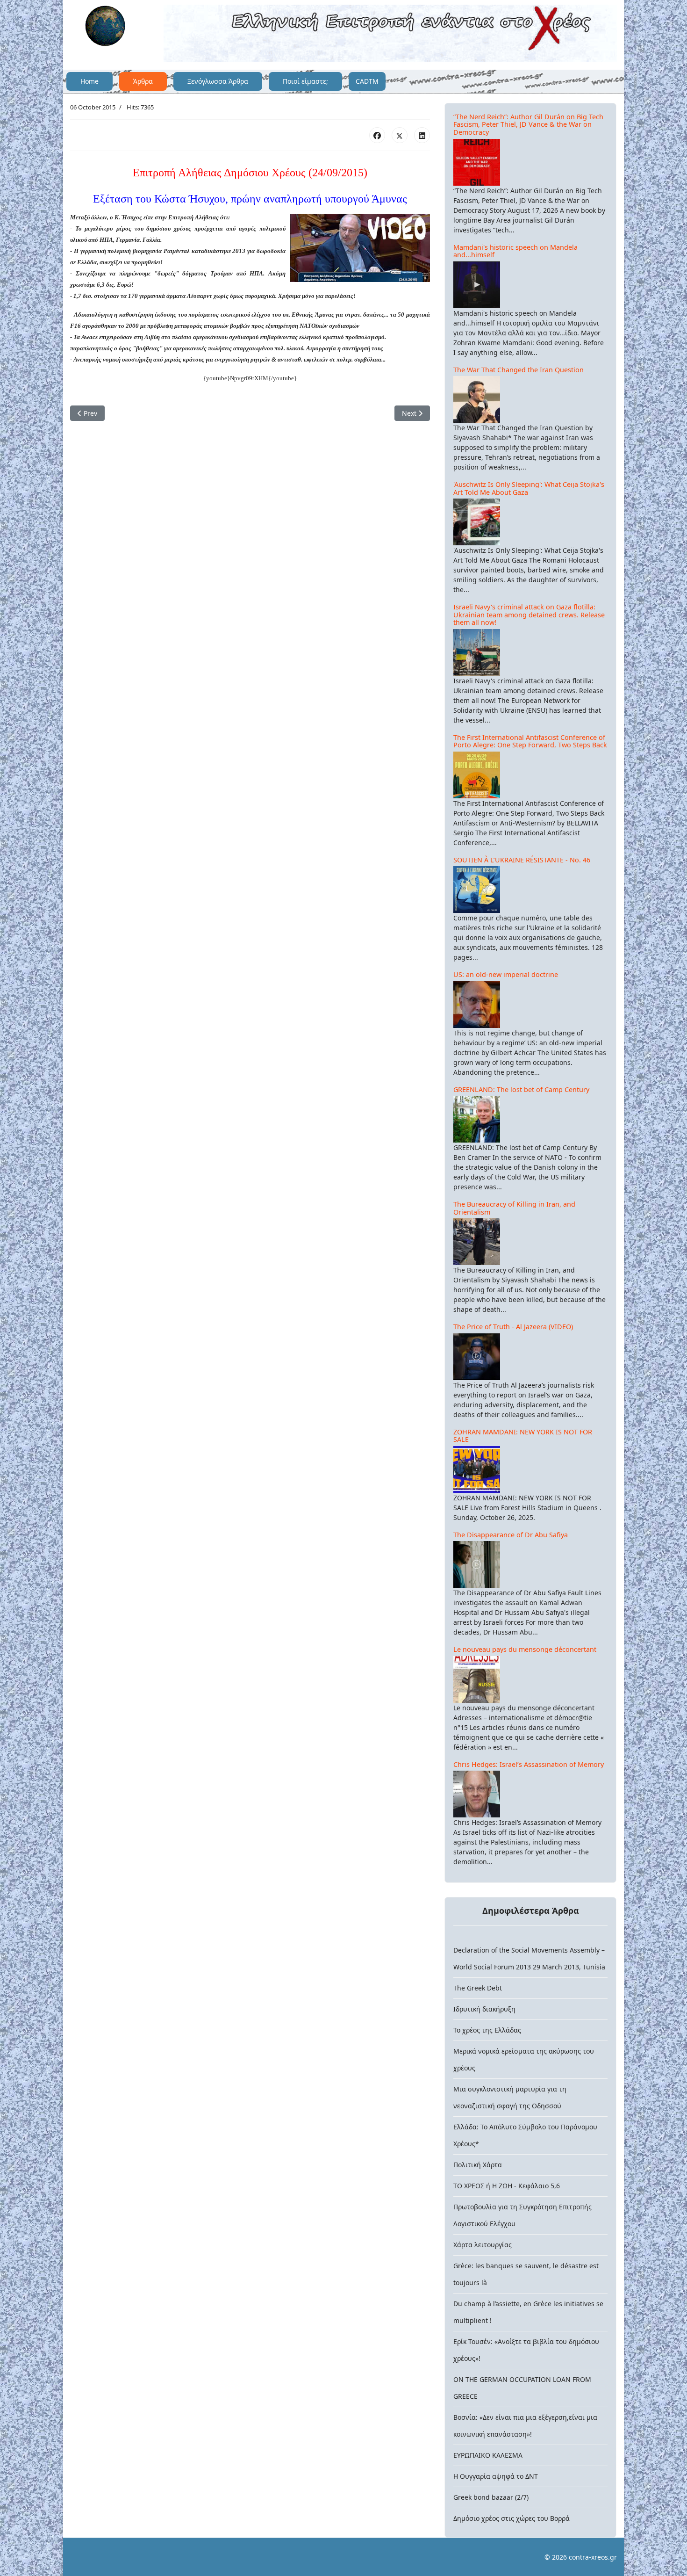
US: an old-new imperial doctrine (506, 974)
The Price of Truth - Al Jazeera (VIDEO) (513, 1327)
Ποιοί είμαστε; (305, 81)
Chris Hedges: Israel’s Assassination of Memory (529, 1764)
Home (89, 81)
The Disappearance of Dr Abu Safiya (511, 1535)
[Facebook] (377, 135)
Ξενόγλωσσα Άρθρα (218, 81)
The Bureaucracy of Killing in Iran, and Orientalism (514, 1208)
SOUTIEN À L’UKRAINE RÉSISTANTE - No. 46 (522, 860)
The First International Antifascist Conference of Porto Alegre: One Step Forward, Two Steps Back (530, 741)
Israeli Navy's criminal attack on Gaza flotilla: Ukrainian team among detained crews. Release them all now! (529, 615)
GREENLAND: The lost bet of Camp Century (521, 1089)
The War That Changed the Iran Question (519, 370)
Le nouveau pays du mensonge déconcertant (525, 1649)
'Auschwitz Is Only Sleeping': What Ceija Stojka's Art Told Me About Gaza (529, 488)
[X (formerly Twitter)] (400, 135)
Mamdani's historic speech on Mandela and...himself (515, 251)
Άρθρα (143, 81)
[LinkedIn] (422, 135)
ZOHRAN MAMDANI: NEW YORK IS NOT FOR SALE (523, 1436)
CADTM (367, 81)
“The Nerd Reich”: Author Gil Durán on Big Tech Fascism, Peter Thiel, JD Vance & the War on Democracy (528, 124)
